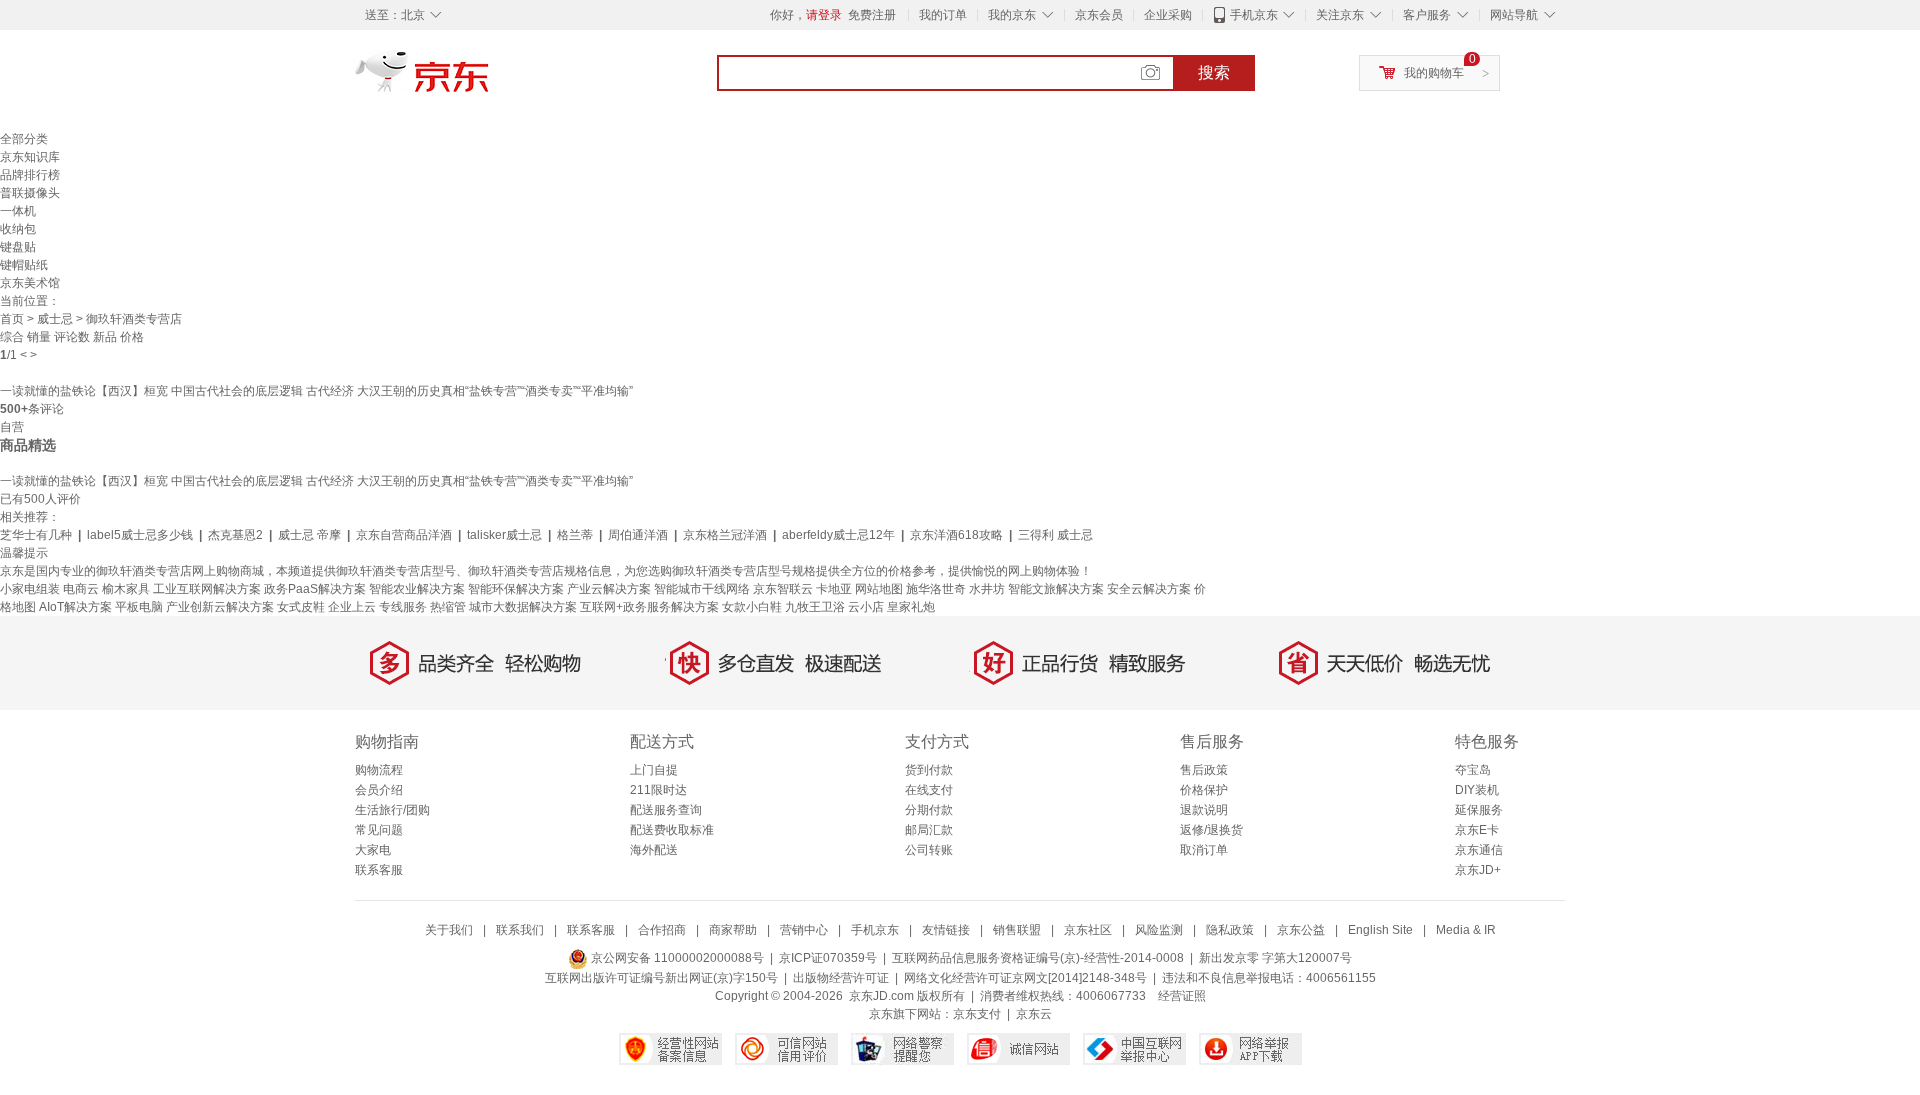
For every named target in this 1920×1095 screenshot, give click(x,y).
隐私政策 (1230, 930)
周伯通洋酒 (638, 535)
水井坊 (987, 589)
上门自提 (654, 770)
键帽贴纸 (24, 265)
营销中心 (804, 930)
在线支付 (929, 790)
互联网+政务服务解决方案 (649, 607)
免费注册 (872, 15)
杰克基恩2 (235, 535)
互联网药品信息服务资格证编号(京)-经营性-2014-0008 (1038, 958)
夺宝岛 (1473, 770)
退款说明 (1204, 810)
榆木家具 (126, 589)
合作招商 (662, 930)
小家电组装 (30, 589)
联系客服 (379, 870)
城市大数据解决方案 (523, 607)
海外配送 (654, 850)
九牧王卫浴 (815, 607)
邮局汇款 (929, 830)
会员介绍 (379, 790)
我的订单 (943, 15)
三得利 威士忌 (1055, 535)
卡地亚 (834, 589)
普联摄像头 (30, 193)
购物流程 (379, 770)
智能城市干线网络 (702, 589)
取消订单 (1204, 850)
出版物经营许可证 (841, 978)
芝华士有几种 (36, 535)
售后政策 (1204, 770)
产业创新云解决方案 (220, 607)
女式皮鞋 (301, 607)
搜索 (1214, 72)
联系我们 (520, 930)
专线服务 (403, 607)
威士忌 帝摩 (309, 535)
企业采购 (1168, 15)
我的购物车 (1434, 73)
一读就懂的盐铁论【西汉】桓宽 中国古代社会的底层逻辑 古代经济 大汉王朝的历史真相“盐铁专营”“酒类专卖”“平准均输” (316, 391)
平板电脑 (139, 607)
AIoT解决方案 (75, 607)
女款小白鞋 (752, 607)
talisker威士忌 (504, 535)
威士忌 (55, 319)
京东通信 (1479, 850)
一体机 (18, 211)
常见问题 (379, 830)
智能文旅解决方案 (1056, 589)
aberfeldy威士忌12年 (838, 535)
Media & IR (1466, 930)
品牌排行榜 (30, 175)
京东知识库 (30, 157)
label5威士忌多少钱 (140, 535)
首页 (12, 319)
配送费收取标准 (672, 830)
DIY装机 (1477, 790)
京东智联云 (783, 589)
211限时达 (658, 790)
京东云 (1034, 1014)
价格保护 (1204, 790)
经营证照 (1182, 996)
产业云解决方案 (609, 589)
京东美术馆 (30, 283)
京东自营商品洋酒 (404, 535)
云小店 (866, 607)
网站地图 (879, 589)
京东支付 (977, 1014)
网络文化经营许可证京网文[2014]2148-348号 (1025, 978)
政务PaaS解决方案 (315, 589)
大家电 (373, 850)
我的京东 (1012, 15)
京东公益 (1301, 930)
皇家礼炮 (911, 607)
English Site (1380, 930)
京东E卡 (1477, 830)
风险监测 (1159, 930)
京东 (490, 80)
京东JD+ (1478, 870)
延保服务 (1479, 810)
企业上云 (352, 607)
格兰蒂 (575, 535)
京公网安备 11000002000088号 (676, 958)
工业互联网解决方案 (207, 589)
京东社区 (1088, 930)
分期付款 (929, 810)
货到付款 (929, 770)
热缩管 (448, 607)
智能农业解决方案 (417, 589)
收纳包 (18, 229)
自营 (12, 427)
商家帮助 (733, 930)
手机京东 (1254, 15)
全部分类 (24, 139)
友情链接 (946, 930)
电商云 (81, 589)
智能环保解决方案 (516, 589)
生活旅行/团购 (392, 810)
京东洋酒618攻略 (956, 535)
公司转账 (929, 850)
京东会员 (1099, 15)
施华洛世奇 (936, 589)
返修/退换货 (1211, 830)
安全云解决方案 (1149, 589)
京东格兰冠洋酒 (725, 535)
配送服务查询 (666, 810)
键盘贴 (18, 247)
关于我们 (449, 930)
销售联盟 (1017, 930)
